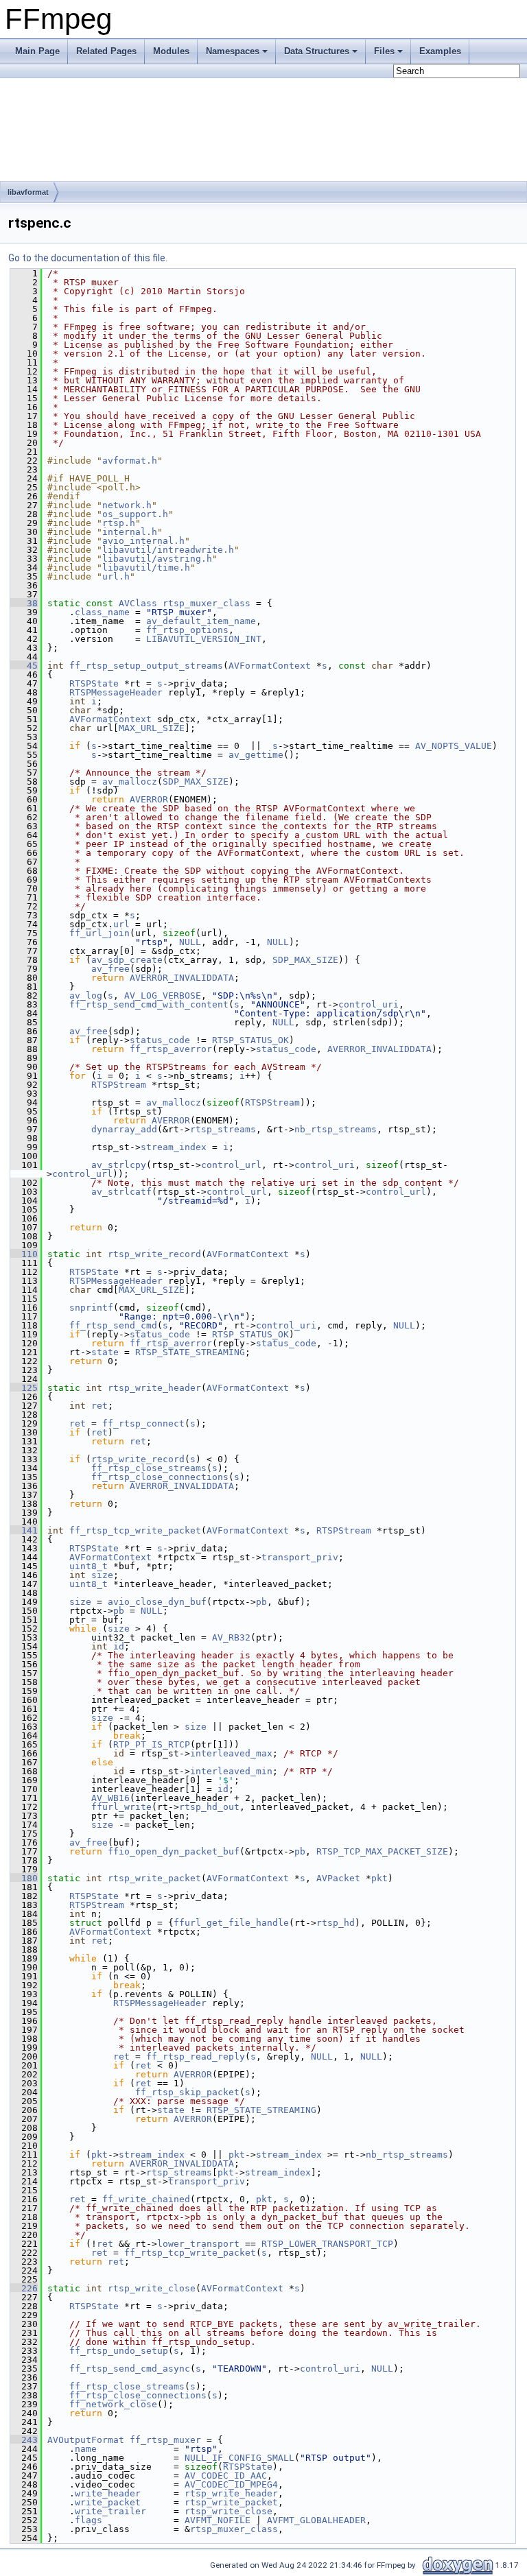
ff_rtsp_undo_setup (119, 2351)
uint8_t (89, 1566)
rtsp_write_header (154, 1388)
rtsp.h (119, 523)
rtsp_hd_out (209, 1807)
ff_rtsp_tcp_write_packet (135, 1530)
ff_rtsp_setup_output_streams (146, 666)
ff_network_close (113, 2404)
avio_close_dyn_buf (157, 1602)
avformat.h (130, 461)
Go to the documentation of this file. (88, 258)
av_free (110, 969)
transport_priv (300, 1557)
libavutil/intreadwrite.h (168, 550)
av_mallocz (130, 782)
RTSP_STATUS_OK (250, 1040)
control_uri (368, 1004)
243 (24, 2440)
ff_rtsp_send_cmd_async (130, 2369)
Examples (440, 51)
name (86, 2449)
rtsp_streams (223, 1129)
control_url (231, 1165)
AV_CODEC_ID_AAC (226, 2476)
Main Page (37, 51)
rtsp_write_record (154, 1254)
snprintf (91, 1308)
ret (99, 1406)
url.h (116, 576)
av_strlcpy (119, 1165)
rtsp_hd (336, 1923)
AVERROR (149, 799)
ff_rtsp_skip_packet (187, 2092)
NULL (190, 942)
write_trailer (110, 2511)
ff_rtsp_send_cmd (113, 1325)
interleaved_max (231, 1753)
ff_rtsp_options (187, 630)
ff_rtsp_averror (171, 1049)
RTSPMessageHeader (116, 692)
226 (24, 2288)
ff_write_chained (146, 2199)
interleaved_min (231, 1771)
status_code (160, 1040)
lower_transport (198, 2244)
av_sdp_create (127, 960)
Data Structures (317, 51)
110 (24, 1254)
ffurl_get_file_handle (231, 1923)
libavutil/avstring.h (157, 559)
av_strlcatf (121, 1192)
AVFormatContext (270, 666)
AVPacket (338, 1878)
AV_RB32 (231, 1637)
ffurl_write (121, 1807)
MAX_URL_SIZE (152, 728)
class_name (102, 612)
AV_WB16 (110, 1798)
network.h (127, 505)
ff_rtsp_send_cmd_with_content (149, 1004)
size (102, 1575)
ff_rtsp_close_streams (149, 1468)
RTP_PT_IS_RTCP (152, 1744)
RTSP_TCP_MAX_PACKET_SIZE (382, 1851)
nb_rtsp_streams (336, 1129)
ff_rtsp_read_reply (196, 2056)
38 (24, 603)
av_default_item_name (201, 621)
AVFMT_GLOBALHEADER (316, 2520)
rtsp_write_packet (154, 1878)
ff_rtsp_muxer (165, 2440)
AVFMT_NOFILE (218, 2520)
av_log (86, 995)
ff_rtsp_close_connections (160, 1477)
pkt (379, 1878)
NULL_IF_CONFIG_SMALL (239, 2458)
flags (89, 2520)
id (119, 1646)
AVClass (138, 603)
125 (24, 1388)
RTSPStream (119, 1085)
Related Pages (106, 51)
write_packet (108, 2502)
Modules (171, 51)
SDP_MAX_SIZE (196, 782)
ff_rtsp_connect (143, 1423)
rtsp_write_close (152, 2288)
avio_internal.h (143, 541)
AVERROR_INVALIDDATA (182, 978)
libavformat (28, 192)
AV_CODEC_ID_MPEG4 (231, 2484)
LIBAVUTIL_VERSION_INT (204, 639)
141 (24, 1530)
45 (24, 666)
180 (24, 1878)
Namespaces (233, 51)
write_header (108, 2493)
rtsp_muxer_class (207, 603)
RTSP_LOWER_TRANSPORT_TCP (327, 2244)
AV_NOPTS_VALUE (454, 746)
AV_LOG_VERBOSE (163, 995)
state (105, 1352)
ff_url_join (99, 933)
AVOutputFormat (86, 2440)
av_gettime (256, 755)
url (121, 924)
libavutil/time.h (146, 568)
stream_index (174, 1147)
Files (384, 51)
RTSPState (94, 683)
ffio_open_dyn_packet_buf (174, 1851)
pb (261, 1602)
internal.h (130, 532)
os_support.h (135, 514)
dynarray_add (124, 1129)
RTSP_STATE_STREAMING (190, 1352)
